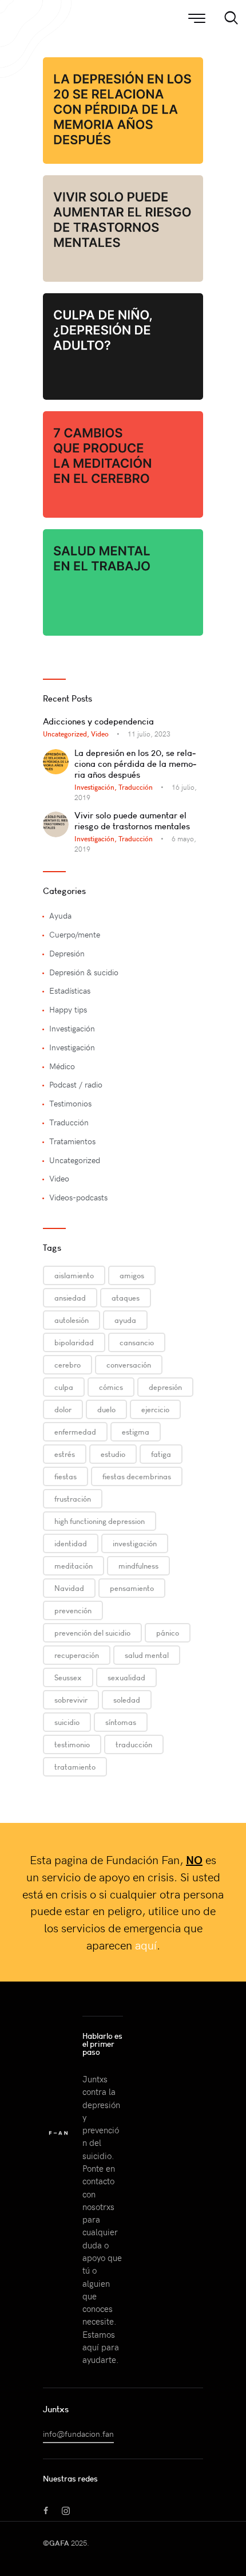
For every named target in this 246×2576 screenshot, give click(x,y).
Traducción (136, 787)
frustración (73, 1499)
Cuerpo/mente (75, 934)
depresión (165, 1387)
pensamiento (132, 1588)
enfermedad (75, 1432)
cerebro (68, 1365)
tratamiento (75, 1767)
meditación (74, 1566)
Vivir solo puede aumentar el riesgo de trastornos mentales (132, 821)
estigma (136, 1432)
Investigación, (96, 787)
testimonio (72, 1744)
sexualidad (126, 1677)
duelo (106, 1409)
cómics (111, 1387)
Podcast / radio (76, 1084)
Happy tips (68, 1009)
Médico (62, 1066)
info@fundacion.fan (78, 2434)
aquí (146, 1945)
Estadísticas (70, 990)
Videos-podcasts (78, 1197)
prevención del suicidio (92, 1633)
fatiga (161, 1454)
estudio (113, 1454)
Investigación (72, 1028)
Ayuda (60, 915)
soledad (127, 1700)
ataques (126, 1298)
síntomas (121, 1722)
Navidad (69, 1588)
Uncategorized (75, 1160)
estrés (65, 1454)
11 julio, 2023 (149, 734)
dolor (63, 1409)
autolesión (72, 1320)
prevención (73, 1610)
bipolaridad (74, 1342)
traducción (134, 1744)
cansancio (137, 1342)
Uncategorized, (67, 734)
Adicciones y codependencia (98, 721)
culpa (64, 1387)
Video (100, 734)
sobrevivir (71, 1700)
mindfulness (138, 1566)
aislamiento (74, 1275)
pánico (168, 1633)
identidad (71, 1543)
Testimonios (70, 1103)
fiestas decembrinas (137, 1476)
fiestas (66, 1476)
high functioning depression (100, 1521)
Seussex (68, 1677)
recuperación (77, 1655)
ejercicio (155, 1409)
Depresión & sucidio (84, 972)
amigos (132, 1275)
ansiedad (70, 1298)
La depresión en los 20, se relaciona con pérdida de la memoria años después (135, 764)
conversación (129, 1365)
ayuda (125, 1320)
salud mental (147, 1655)
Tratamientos (72, 1141)
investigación (135, 1543)
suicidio (67, 1722)
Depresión (67, 953)
